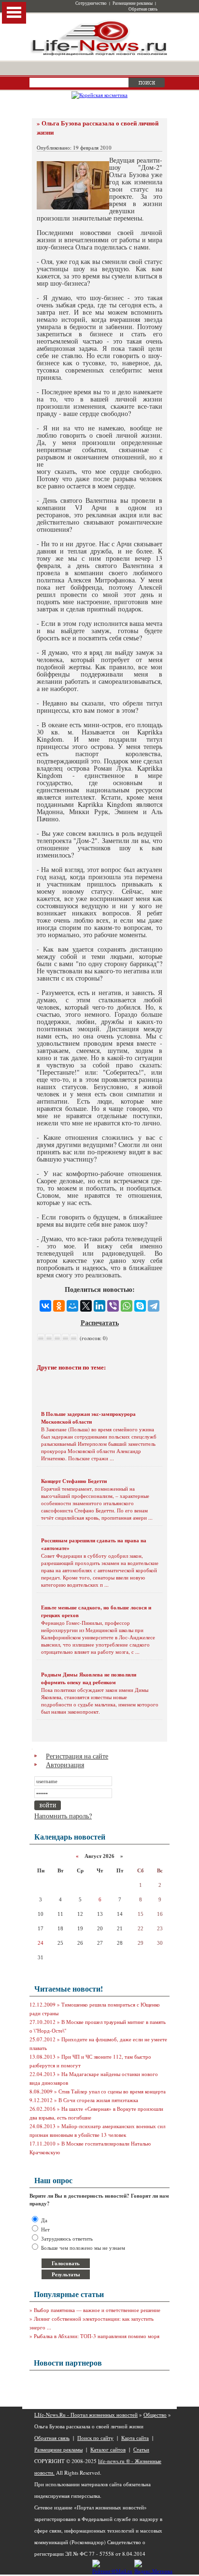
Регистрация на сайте (77, 1756)
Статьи (141, 2449)
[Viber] (113, 1306)
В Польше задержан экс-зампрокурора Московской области (88, 1418)
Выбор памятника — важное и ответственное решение (97, 2310)
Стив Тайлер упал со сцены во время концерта (112, 2091)
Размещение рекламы (133, 3)
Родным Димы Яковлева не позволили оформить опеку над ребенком (89, 1678)
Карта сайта (135, 2438)
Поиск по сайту (95, 2438)
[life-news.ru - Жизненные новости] (99, 55)
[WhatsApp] (127, 1306)
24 (41, 1943)
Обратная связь (143, 9)
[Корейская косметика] (99, 95)
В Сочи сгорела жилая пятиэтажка (98, 2100)
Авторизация (65, 1765)
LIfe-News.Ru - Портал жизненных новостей (86, 2415)
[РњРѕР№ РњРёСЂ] (72, 1306)
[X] (86, 1306)
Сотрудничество (91, 3)
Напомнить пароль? (63, 1816)
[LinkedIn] (99, 1306)
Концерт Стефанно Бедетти (74, 1481)
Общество (155, 2415)
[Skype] (140, 1306)
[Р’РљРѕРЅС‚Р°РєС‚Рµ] (45, 1306)
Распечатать (100, 1323)
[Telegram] (154, 1306)
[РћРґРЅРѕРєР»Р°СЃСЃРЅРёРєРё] (59, 1306)
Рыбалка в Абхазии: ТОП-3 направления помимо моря (97, 2336)
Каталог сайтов (108, 2449)
